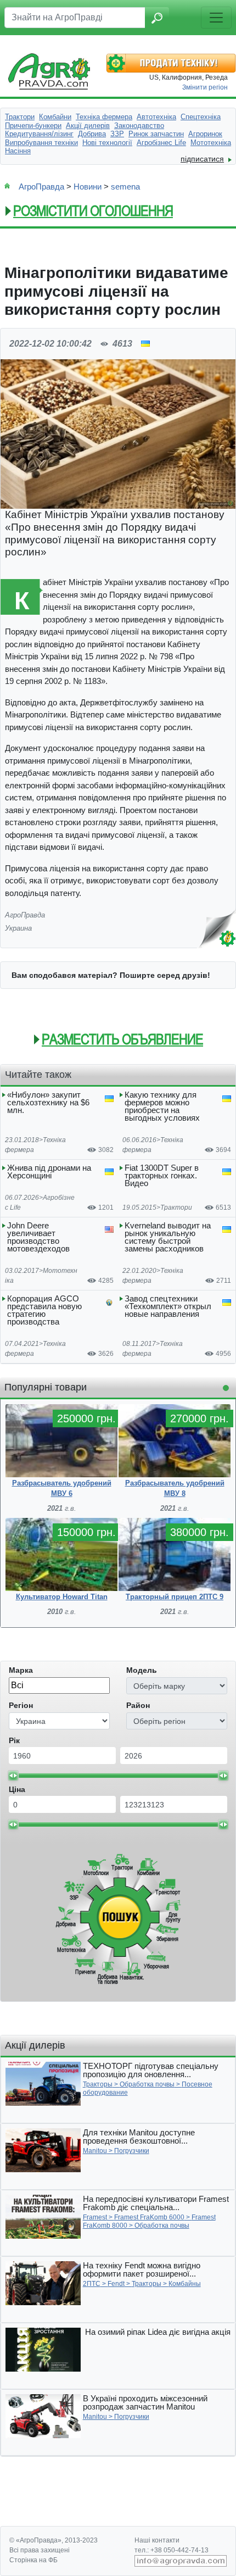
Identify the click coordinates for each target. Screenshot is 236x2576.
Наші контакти (157, 2540)
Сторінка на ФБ (33, 2560)
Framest (95, 2217)
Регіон (21, 1705)
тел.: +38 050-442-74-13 (172, 2550)
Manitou (95, 2151)
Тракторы (98, 2084)
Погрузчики (132, 2151)
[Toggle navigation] (216, 18)
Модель (142, 1670)
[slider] (13, 1776)
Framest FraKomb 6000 (149, 2217)
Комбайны (185, 2284)
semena (125, 187)
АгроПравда (41, 187)
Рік (14, 1740)
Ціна (17, 1789)
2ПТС (92, 2284)
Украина (18, 928)
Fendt (116, 2284)
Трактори (176, 1208)
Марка (21, 1670)
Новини (88, 187)
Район (138, 1705)
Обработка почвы (147, 2084)
